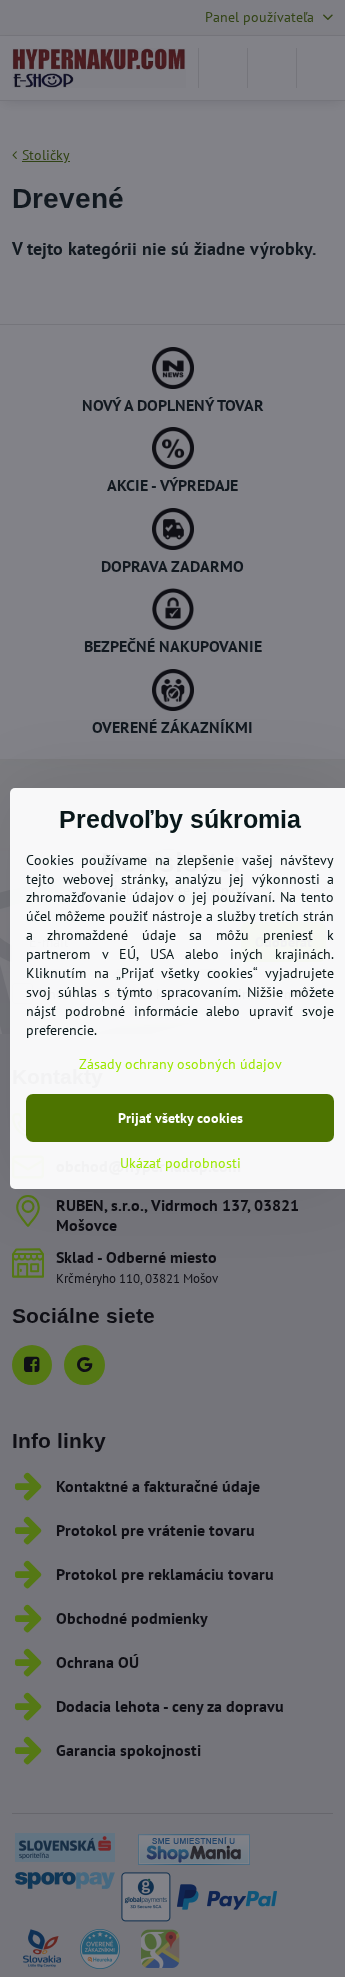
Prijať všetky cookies (180, 1118)
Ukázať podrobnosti (180, 1163)
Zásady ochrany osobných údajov (180, 1064)
